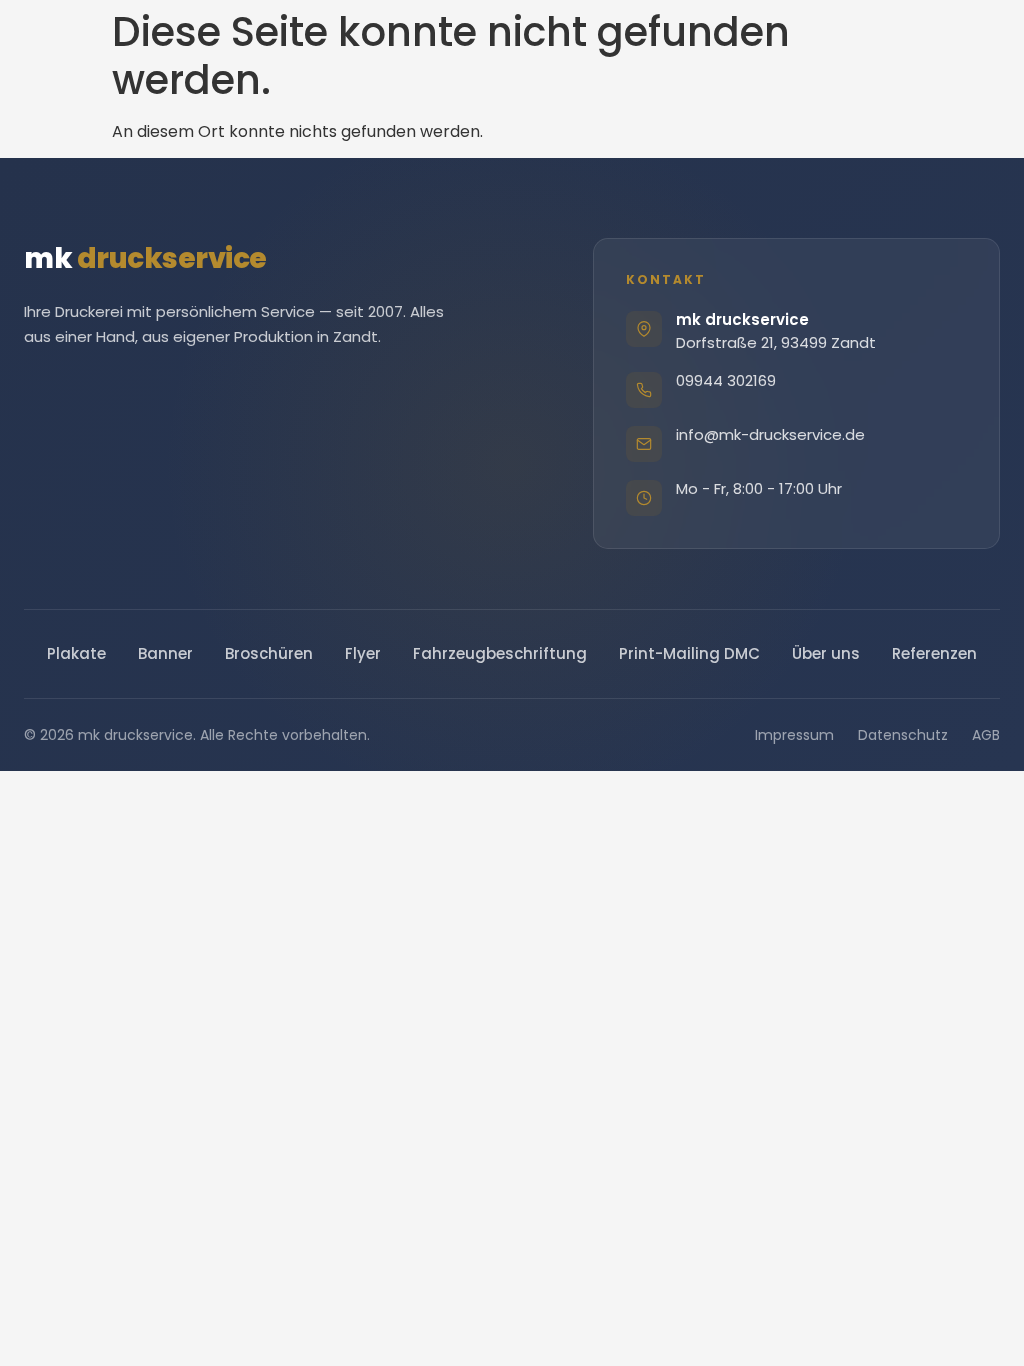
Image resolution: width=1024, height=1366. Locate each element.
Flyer (363, 653)
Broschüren (269, 653)
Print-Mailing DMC (689, 653)
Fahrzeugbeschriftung (500, 653)
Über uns (826, 653)
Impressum (794, 735)
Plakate (76, 653)
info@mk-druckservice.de (770, 434)
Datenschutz (903, 735)
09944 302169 (726, 380)
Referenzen (934, 653)
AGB (986, 735)
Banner (165, 653)
